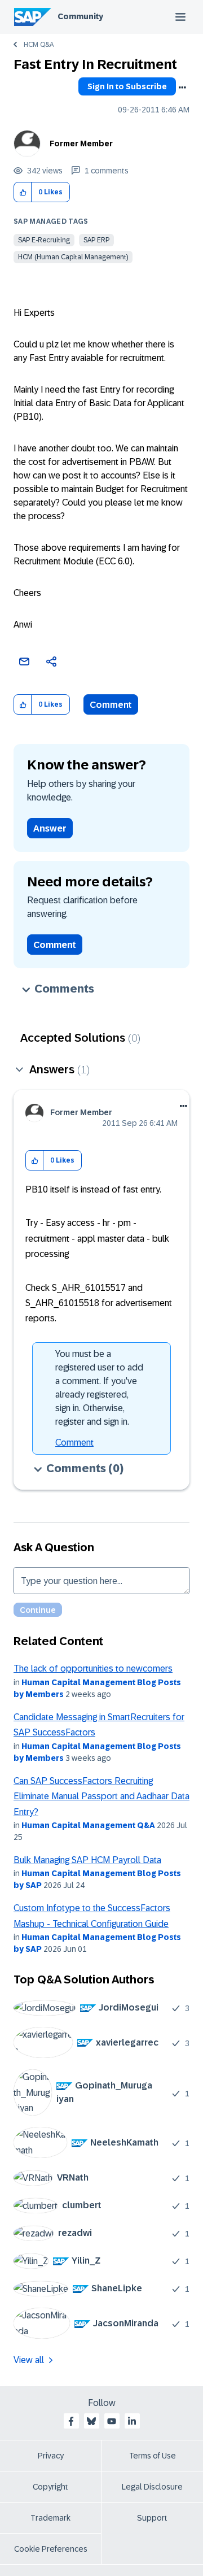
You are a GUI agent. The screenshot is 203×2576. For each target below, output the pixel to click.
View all (29, 2360)
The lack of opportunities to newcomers (93, 1668)
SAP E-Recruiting (44, 240)
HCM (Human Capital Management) (73, 257)
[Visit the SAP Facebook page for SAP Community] (71, 2421)
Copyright (50, 2487)
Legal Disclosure (152, 2487)
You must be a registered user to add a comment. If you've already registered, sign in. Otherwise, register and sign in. (99, 1388)
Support (152, 2518)
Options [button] (182, 88)
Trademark (50, 2518)
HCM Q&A (39, 45)
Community (80, 16)
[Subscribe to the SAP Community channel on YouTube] (112, 2421)
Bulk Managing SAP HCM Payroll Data (87, 1860)
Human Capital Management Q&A (88, 1825)
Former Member (81, 143)
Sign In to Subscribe (127, 86)
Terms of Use (153, 2456)
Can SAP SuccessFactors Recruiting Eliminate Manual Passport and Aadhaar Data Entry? (101, 1796)
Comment (111, 705)
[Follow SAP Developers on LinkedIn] (132, 2421)
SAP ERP (96, 240)
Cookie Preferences (51, 2549)
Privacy (51, 2456)
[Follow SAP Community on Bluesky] (91, 2421)
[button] (23, 192)
